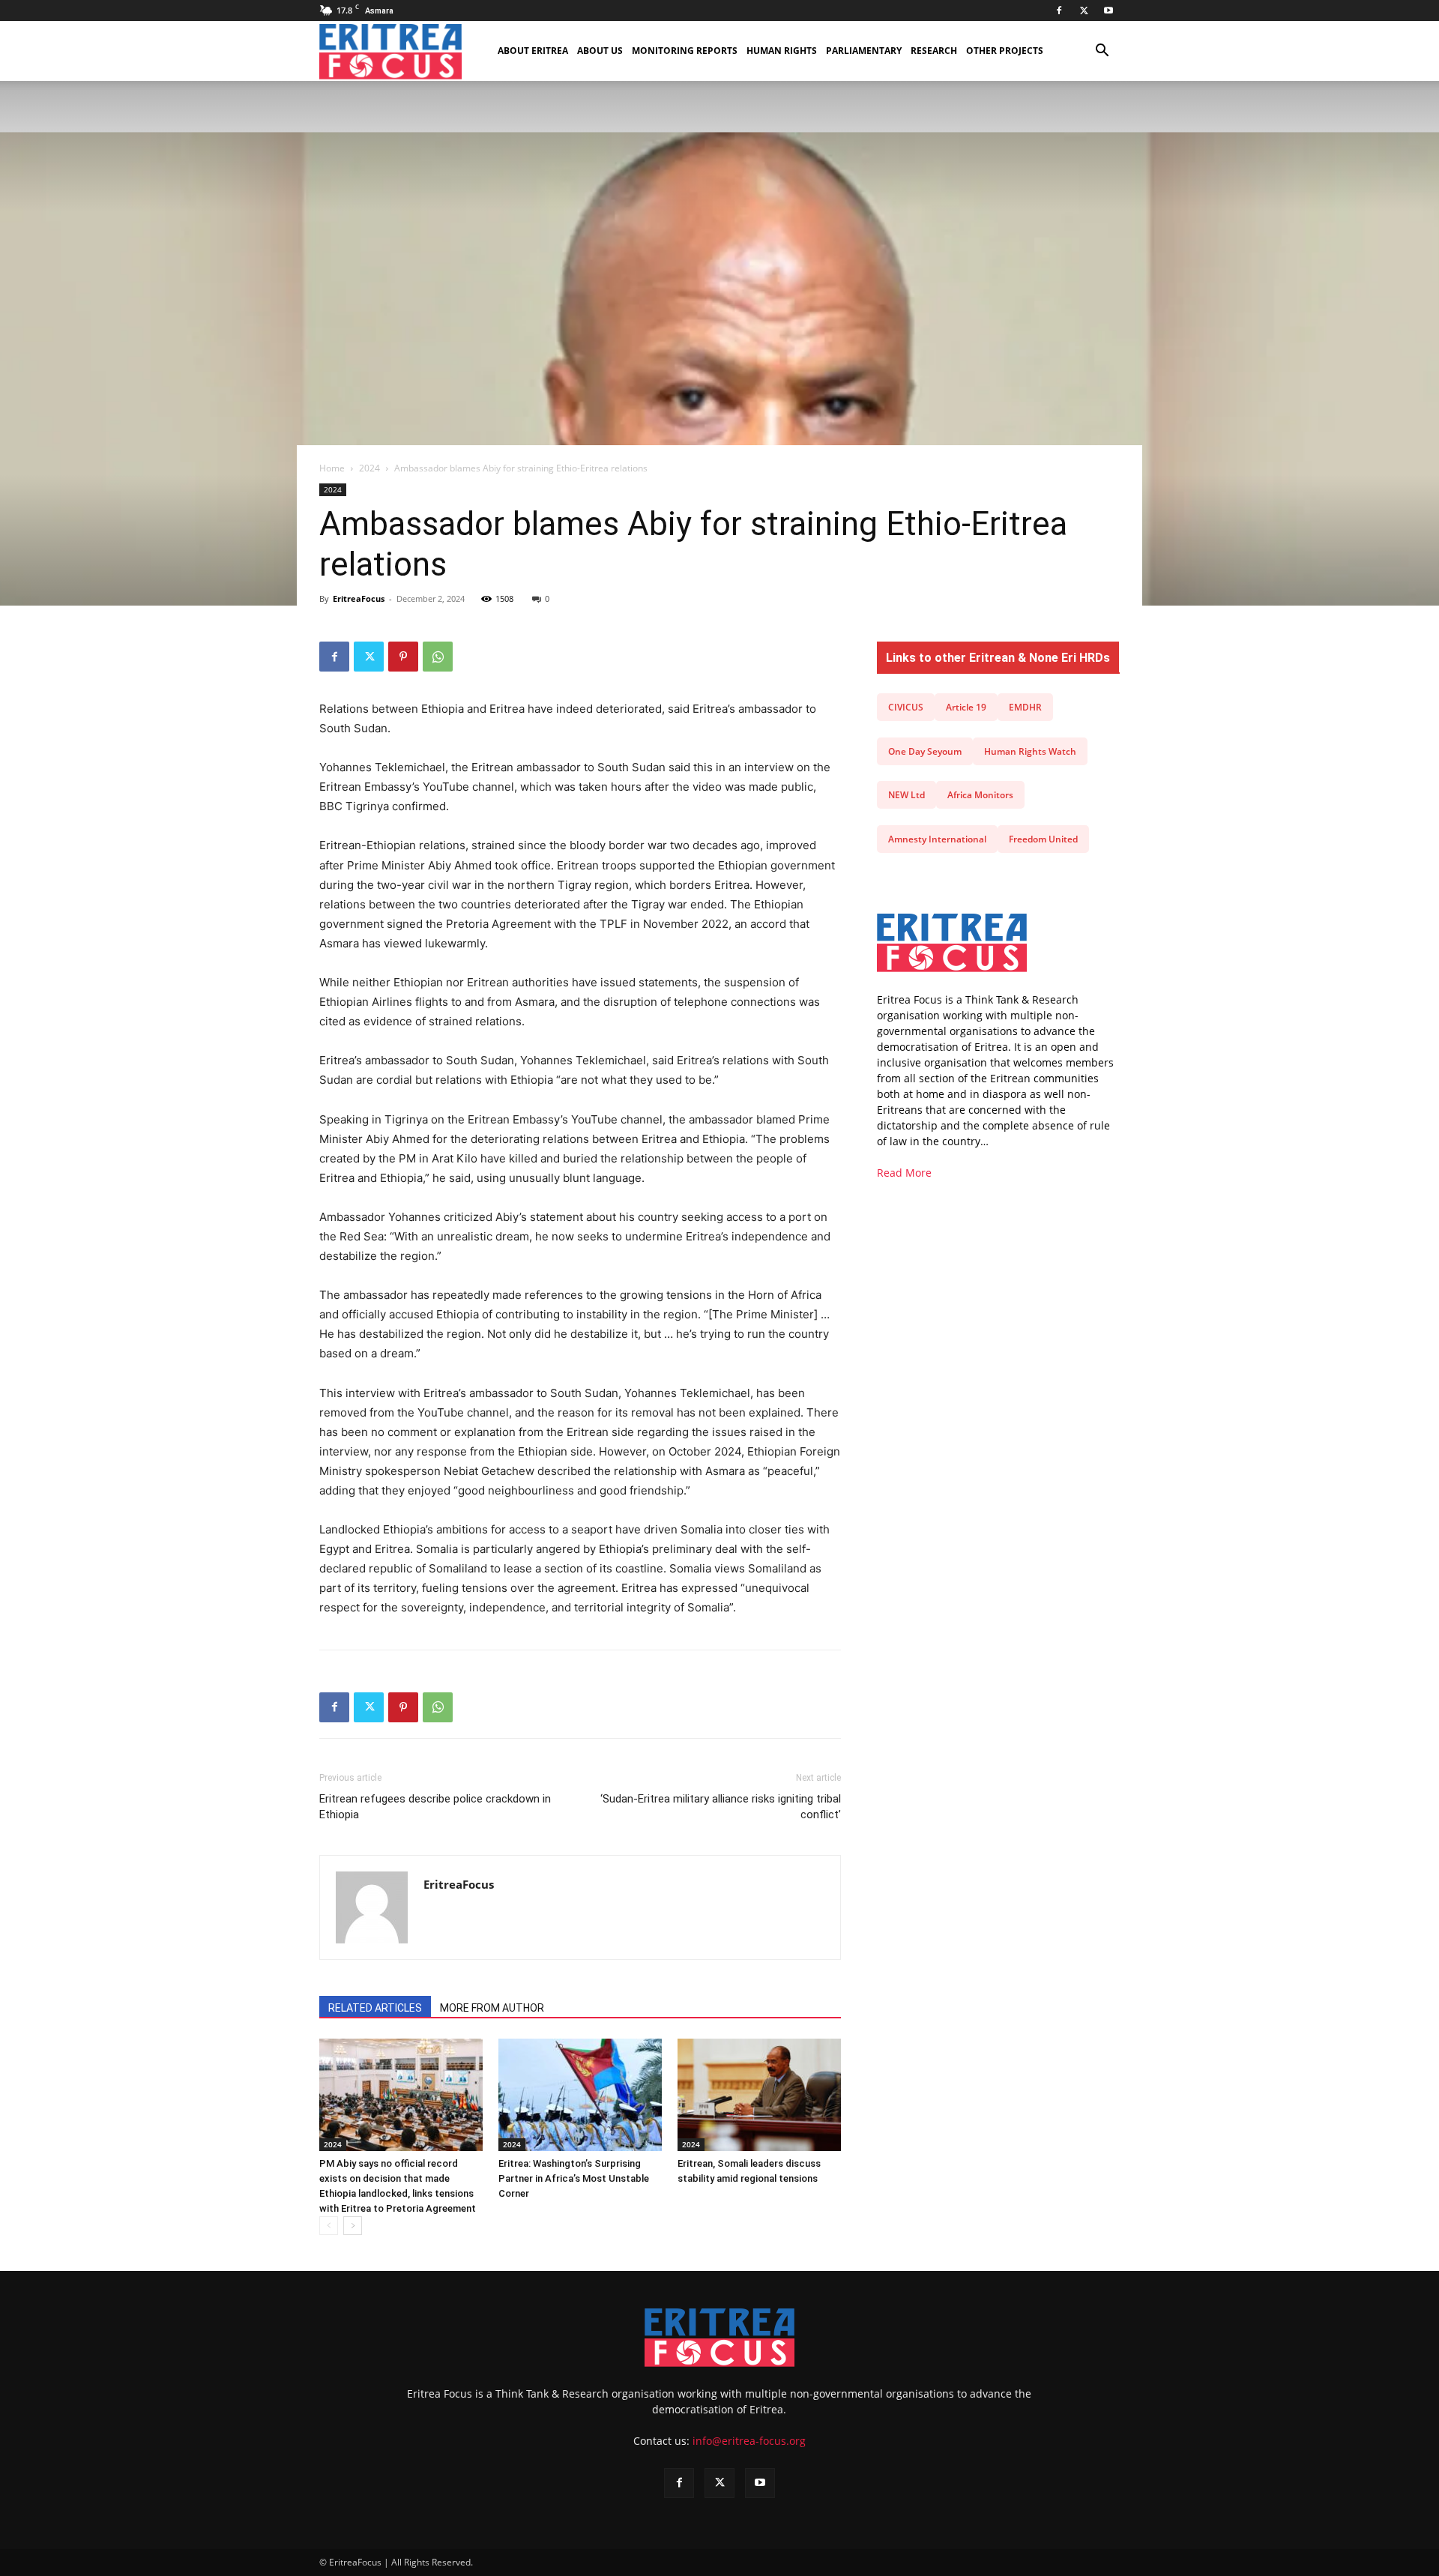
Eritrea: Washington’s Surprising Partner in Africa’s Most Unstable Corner (574, 2178)
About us (600, 51)
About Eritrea (533, 51)
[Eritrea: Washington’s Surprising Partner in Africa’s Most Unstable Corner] (580, 2095)
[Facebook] (1059, 10)
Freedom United (1043, 839)
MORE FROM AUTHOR (492, 2008)
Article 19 (966, 707)
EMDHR (1025, 707)
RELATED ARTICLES (375, 2008)
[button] (1102, 52)
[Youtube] (1108, 10)
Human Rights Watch (1030, 751)
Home (332, 468)
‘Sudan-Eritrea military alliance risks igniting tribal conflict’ (721, 1807)
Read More (904, 1173)
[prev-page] (329, 2226)
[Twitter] (1084, 10)
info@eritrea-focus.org (749, 2441)
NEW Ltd (906, 795)
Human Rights (782, 51)
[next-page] (353, 2226)
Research (934, 51)
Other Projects (1005, 51)
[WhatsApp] (438, 657)
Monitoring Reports (685, 51)
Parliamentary (864, 51)
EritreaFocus (359, 598)
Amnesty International (937, 839)
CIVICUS (906, 707)
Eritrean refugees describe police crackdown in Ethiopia (435, 1807)
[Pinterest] (403, 657)
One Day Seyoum (925, 751)
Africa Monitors (980, 795)
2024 (369, 468)
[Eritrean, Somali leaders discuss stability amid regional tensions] (759, 2095)
